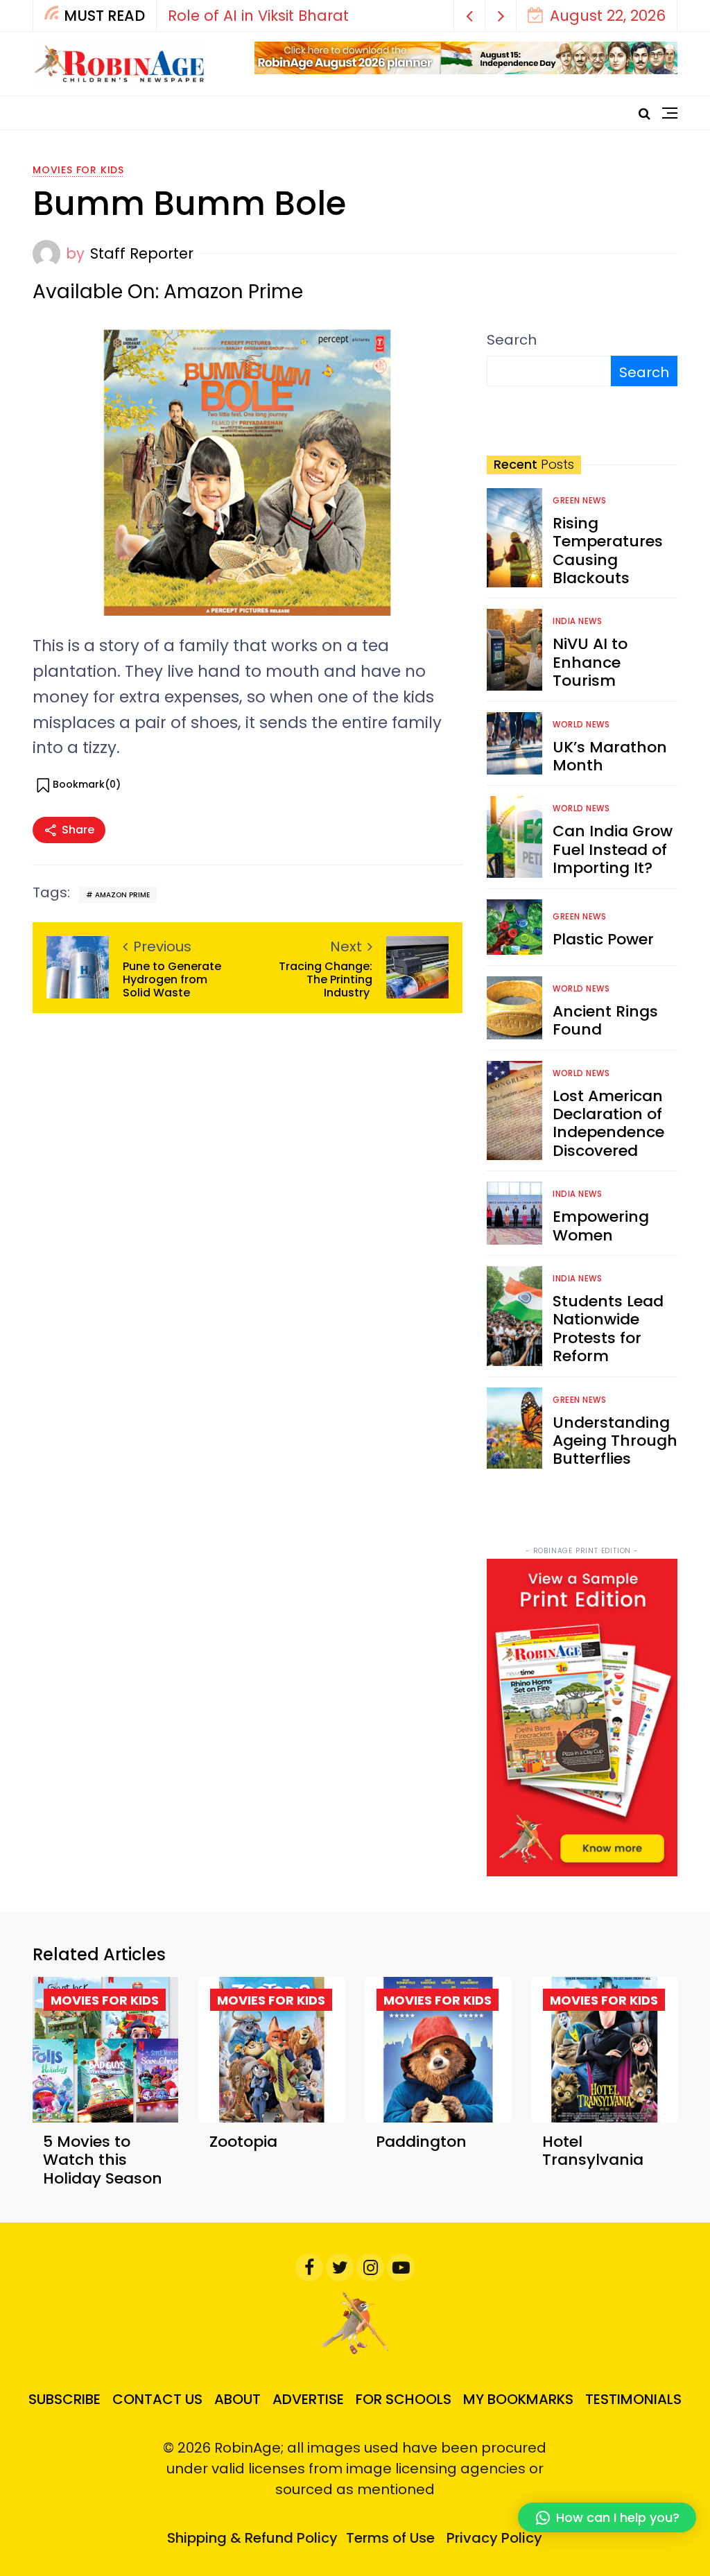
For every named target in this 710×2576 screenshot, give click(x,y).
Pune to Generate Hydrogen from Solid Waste (172, 980)
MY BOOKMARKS (518, 2399)
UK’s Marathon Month (610, 756)
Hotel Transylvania (593, 2151)
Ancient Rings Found (605, 1020)
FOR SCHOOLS (404, 2399)
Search (512, 340)
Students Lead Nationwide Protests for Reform (608, 1329)
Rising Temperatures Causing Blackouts (608, 551)
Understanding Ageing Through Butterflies (615, 1441)
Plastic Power (603, 939)
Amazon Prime (122, 895)
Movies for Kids (78, 170)
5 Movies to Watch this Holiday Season (103, 2160)
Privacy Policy (494, 2538)
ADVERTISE (308, 2399)
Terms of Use (390, 2538)
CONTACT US (157, 2399)
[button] (470, 16)
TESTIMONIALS (633, 2399)
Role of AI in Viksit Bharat (258, 16)
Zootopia (243, 2142)
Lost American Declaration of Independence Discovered (608, 1123)
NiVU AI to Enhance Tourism (590, 662)
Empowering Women (601, 1226)
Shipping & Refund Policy (252, 2538)
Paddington (421, 2142)
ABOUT (237, 2399)
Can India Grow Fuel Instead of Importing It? (613, 849)
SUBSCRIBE (64, 2399)
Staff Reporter (142, 253)
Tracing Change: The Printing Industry (326, 980)
